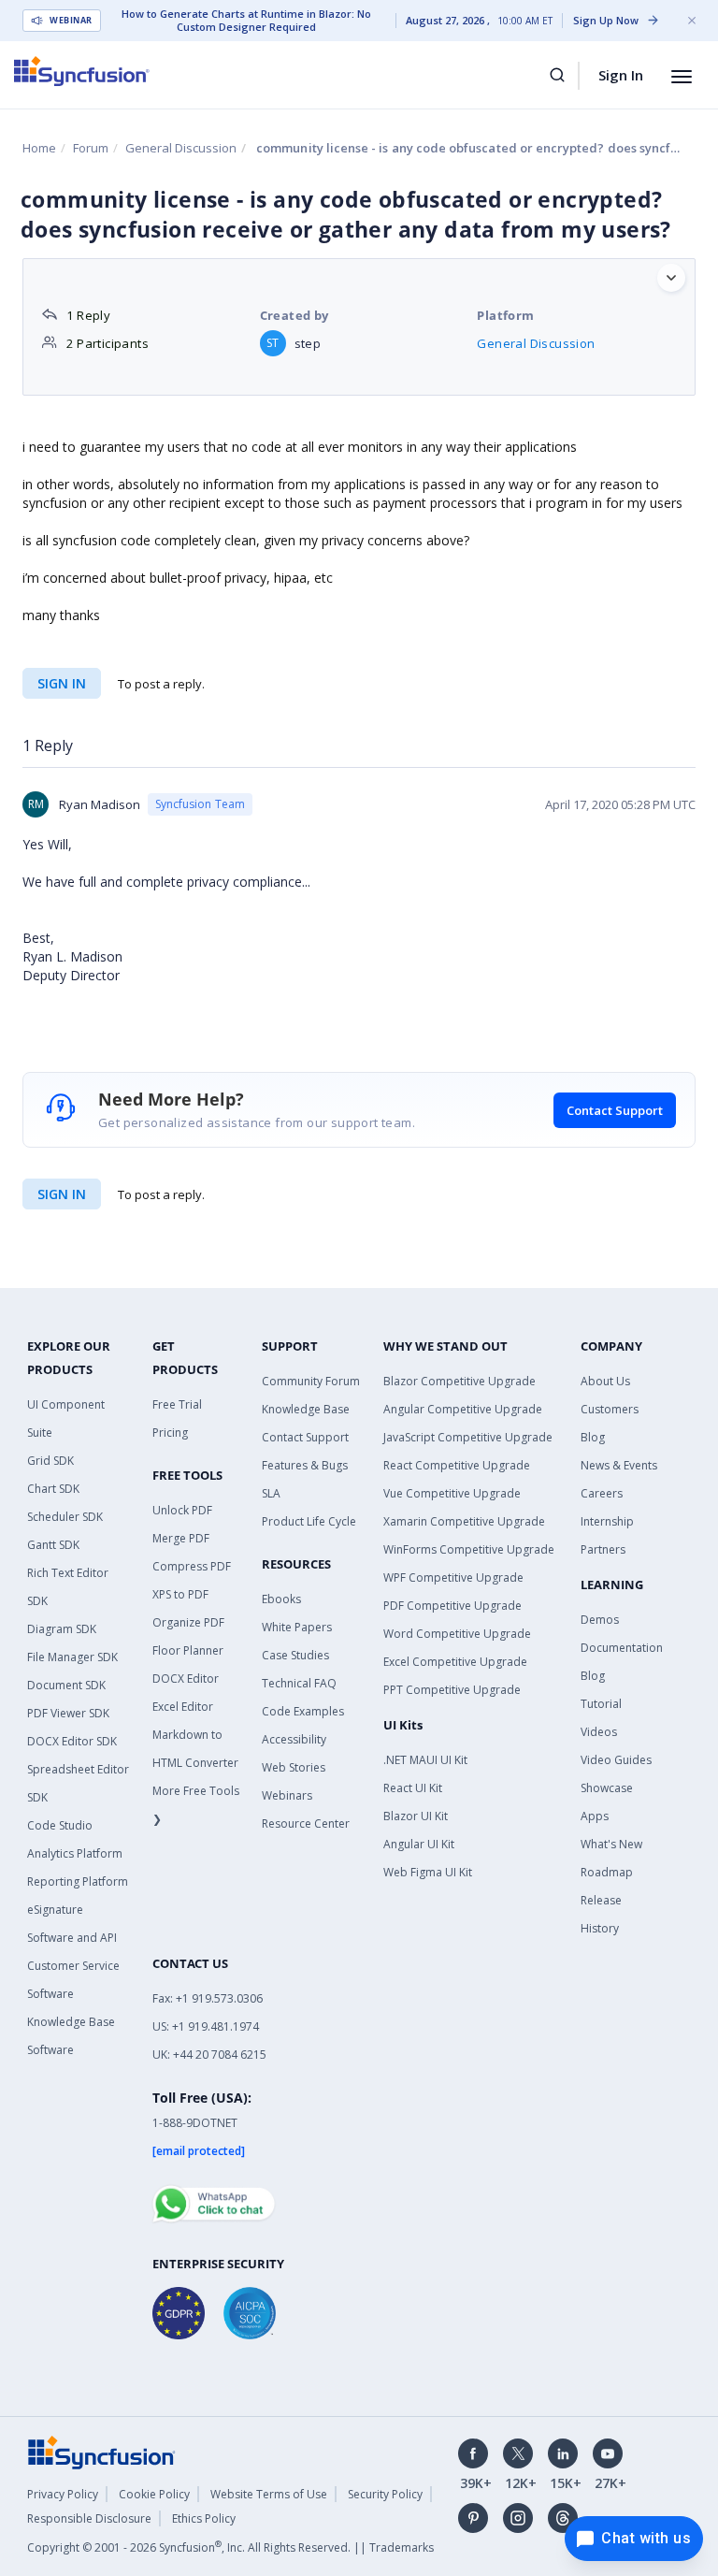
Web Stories (294, 1767)
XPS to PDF (180, 1594)
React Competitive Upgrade (457, 1465)
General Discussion (181, 148)
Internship (607, 1521)
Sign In (621, 75)
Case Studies (295, 1655)
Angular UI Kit (419, 1844)
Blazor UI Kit (416, 1816)
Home (39, 148)
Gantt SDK (53, 1545)
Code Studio (60, 1825)
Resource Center (306, 1823)
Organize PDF (188, 1622)
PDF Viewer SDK (68, 1713)
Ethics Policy (204, 2518)
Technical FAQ (299, 1683)
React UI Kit (413, 1788)
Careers (602, 1493)
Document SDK (66, 1685)
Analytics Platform (75, 1853)
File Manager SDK (72, 1657)
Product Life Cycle (309, 1521)
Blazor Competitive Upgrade (460, 1381)
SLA (271, 1493)
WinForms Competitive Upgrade (469, 1549)
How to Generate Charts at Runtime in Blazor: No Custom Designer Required (246, 21)
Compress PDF (192, 1566)
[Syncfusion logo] (82, 71)
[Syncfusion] (102, 2451)
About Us (605, 1381)
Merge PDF (181, 1538)
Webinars (287, 1795)
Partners (603, 1549)
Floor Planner (188, 1650)
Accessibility (294, 1739)
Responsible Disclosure (89, 2518)
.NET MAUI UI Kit (425, 1760)
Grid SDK (50, 1461)
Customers (610, 1409)
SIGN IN (62, 1194)
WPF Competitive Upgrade (453, 1577)
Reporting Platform (78, 1881)
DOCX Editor (186, 1679)
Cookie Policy (154, 2494)
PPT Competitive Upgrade (452, 1690)
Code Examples (303, 1711)
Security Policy (385, 2494)
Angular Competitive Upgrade (463, 1409)
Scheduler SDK (65, 1517)
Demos (600, 1620)
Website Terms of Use (269, 2494)
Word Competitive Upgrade (457, 1634)
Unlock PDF (182, 1510)
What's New (611, 1844)
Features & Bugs (305, 1465)
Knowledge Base (306, 1409)
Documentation (622, 1648)
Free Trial (177, 1404)
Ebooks (281, 1599)
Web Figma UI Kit (428, 1872)
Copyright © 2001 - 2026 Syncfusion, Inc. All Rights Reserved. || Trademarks (230, 2547)
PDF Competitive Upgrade (452, 1606)
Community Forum (311, 1381)
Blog (593, 1437)
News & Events (619, 1465)
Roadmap (607, 1872)
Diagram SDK (62, 1629)
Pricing (170, 1433)
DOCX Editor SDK (72, 1741)
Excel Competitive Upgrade (455, 1662)
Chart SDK (53, 1489)
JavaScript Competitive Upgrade (468, 1437)
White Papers (297, 1627)
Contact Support (615, 1110)
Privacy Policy (63, 2494)
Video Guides (616, 1760)
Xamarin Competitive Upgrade (464, 1521)
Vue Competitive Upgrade (452, 1493)
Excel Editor (183, 1707)
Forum (91, 148)
